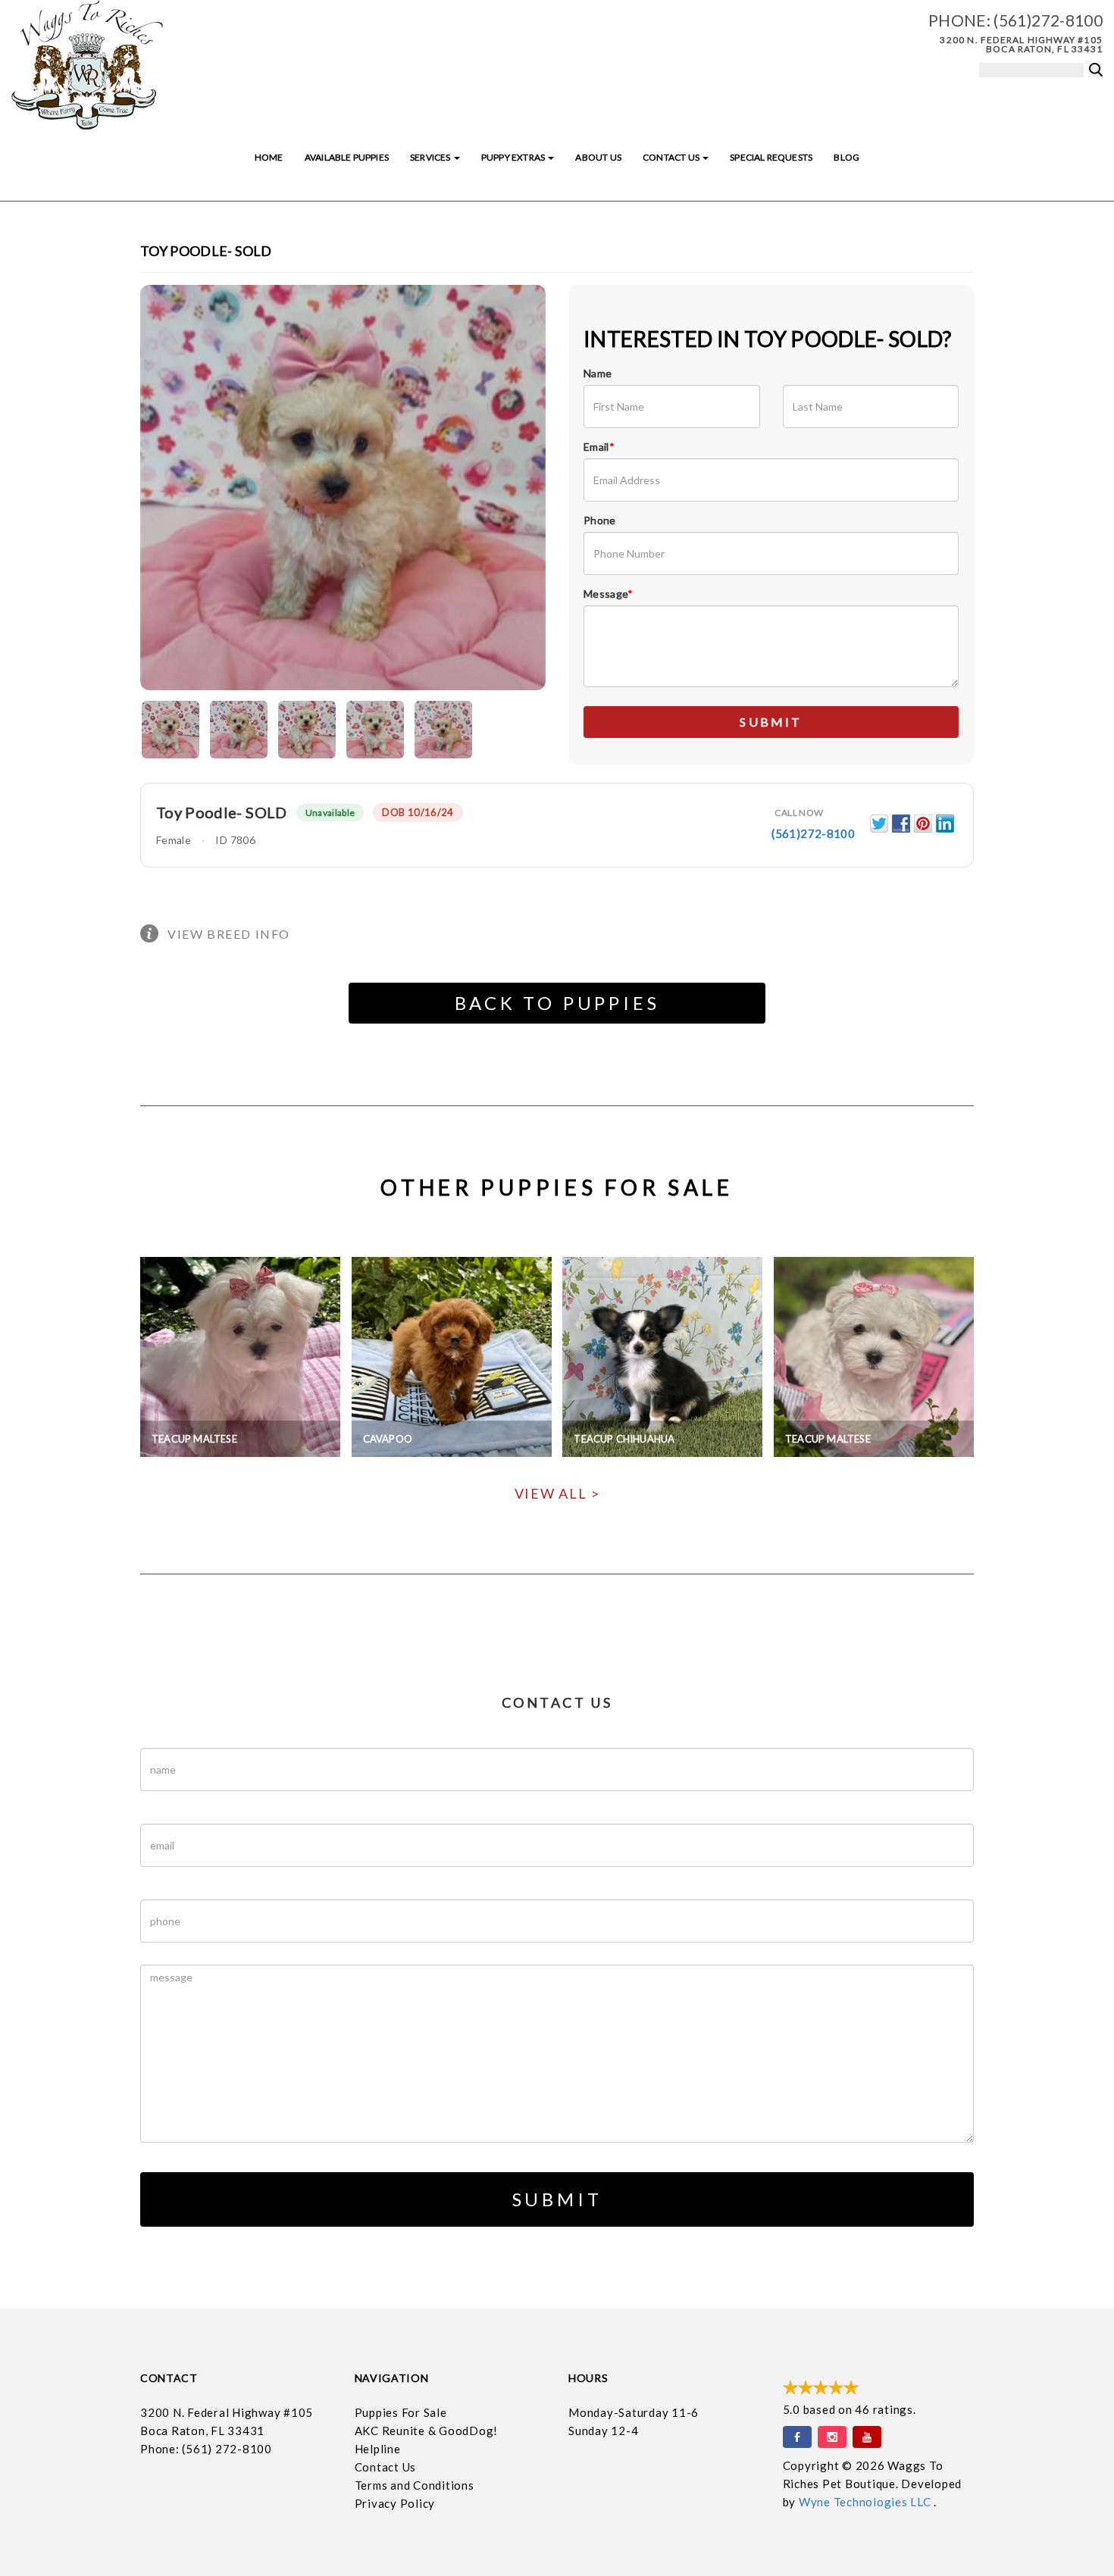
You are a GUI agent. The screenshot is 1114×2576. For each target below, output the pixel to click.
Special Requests (771, 157)
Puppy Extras (514, 157)
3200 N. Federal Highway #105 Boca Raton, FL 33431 (1021, 44)
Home (269, 157)
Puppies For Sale (401, 2412)
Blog (846, 157)
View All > (557, 1493)
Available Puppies (347, 157)
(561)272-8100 (1048, 20)
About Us (598, 157)
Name (598, 373)
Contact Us (672, 157)
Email (599, 447)
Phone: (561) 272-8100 (206, 2449)
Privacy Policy (395, 2503)
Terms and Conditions (415, 2485)
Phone (600, 520)
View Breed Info (229, 934)
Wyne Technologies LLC (867, 2502)
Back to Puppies (557, 1003)
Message (609, 594)
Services (431, 157)
